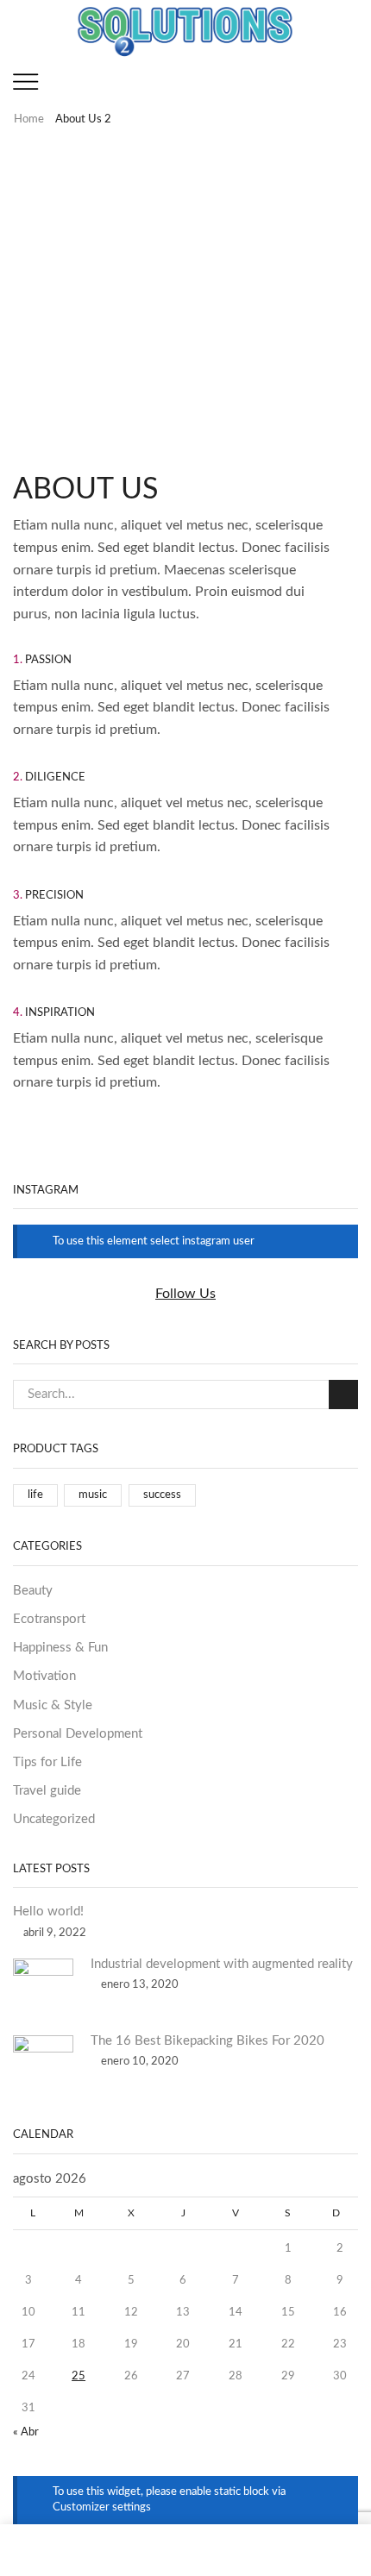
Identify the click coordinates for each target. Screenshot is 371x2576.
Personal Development (78, 1734)
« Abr (26, 2432)
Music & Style (53, 1705)
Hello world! (48, 1912)
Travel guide (47, 1791)
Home (29, 119)
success (162, 1495)
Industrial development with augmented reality (222, 1964)
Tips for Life (47, 1762)
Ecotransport (49, 1619)
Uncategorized (54, 1819)
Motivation (44, 1676)
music (93, 1495)
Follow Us (185, 1294)
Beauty (33, 1591)
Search (343, 1395)
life (35, 1495)
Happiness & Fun (60, 1648)
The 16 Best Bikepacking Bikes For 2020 (208, 2041)
